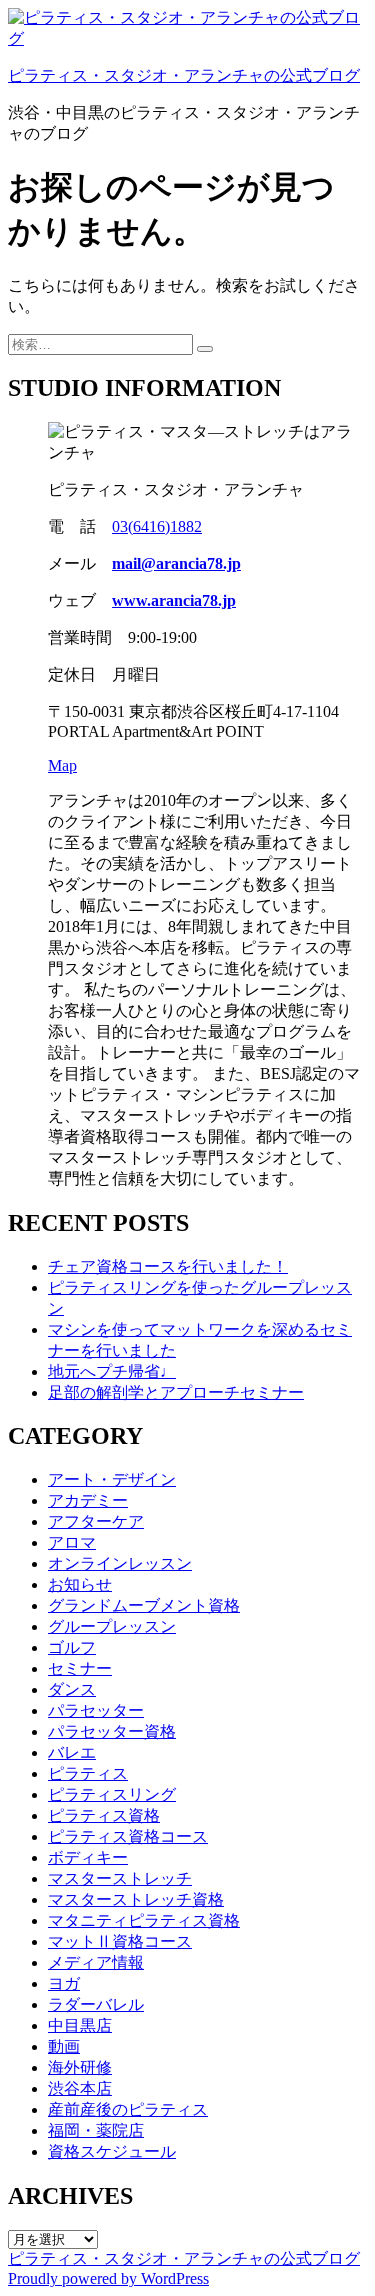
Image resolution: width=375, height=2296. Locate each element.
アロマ (72, 1542)
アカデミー (88, 1500)
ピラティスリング (112, 1794)
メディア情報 (96, 1962)
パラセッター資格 (112, 1731)
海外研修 (80, 2067)
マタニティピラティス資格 (144, 1920)
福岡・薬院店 (96, 2130)
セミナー (80, 1668)
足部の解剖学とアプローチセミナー (176, 1392)
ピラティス (88, 1773)
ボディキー (88, 1857)
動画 (64, 2046)
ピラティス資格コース (128, 1836)
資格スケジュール (112, 2151)
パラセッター (96, 1710)
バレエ (72, 1752)
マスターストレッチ (120, 1878)
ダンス (72, 1689)
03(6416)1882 (157, 526)
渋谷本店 (80, 2088)
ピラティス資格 (104, 1815)
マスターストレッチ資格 (136, 1899)
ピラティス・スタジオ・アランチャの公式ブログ (184, 75)
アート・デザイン (112, 1479)
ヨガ (64, 1983)
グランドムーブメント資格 (144, 1605)
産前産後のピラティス (128, 2109)
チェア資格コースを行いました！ (168, 1266)
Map (62, 765)
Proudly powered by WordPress (108, 2278)
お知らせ (80, 1584)
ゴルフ (72, 1647)
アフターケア (96, 1521)
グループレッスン (112, 1626)
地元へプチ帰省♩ (112, 1371)
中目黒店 (80, 2025)
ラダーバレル (96, 2004)
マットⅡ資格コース (120, 1941)
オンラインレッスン (120, 1563)
